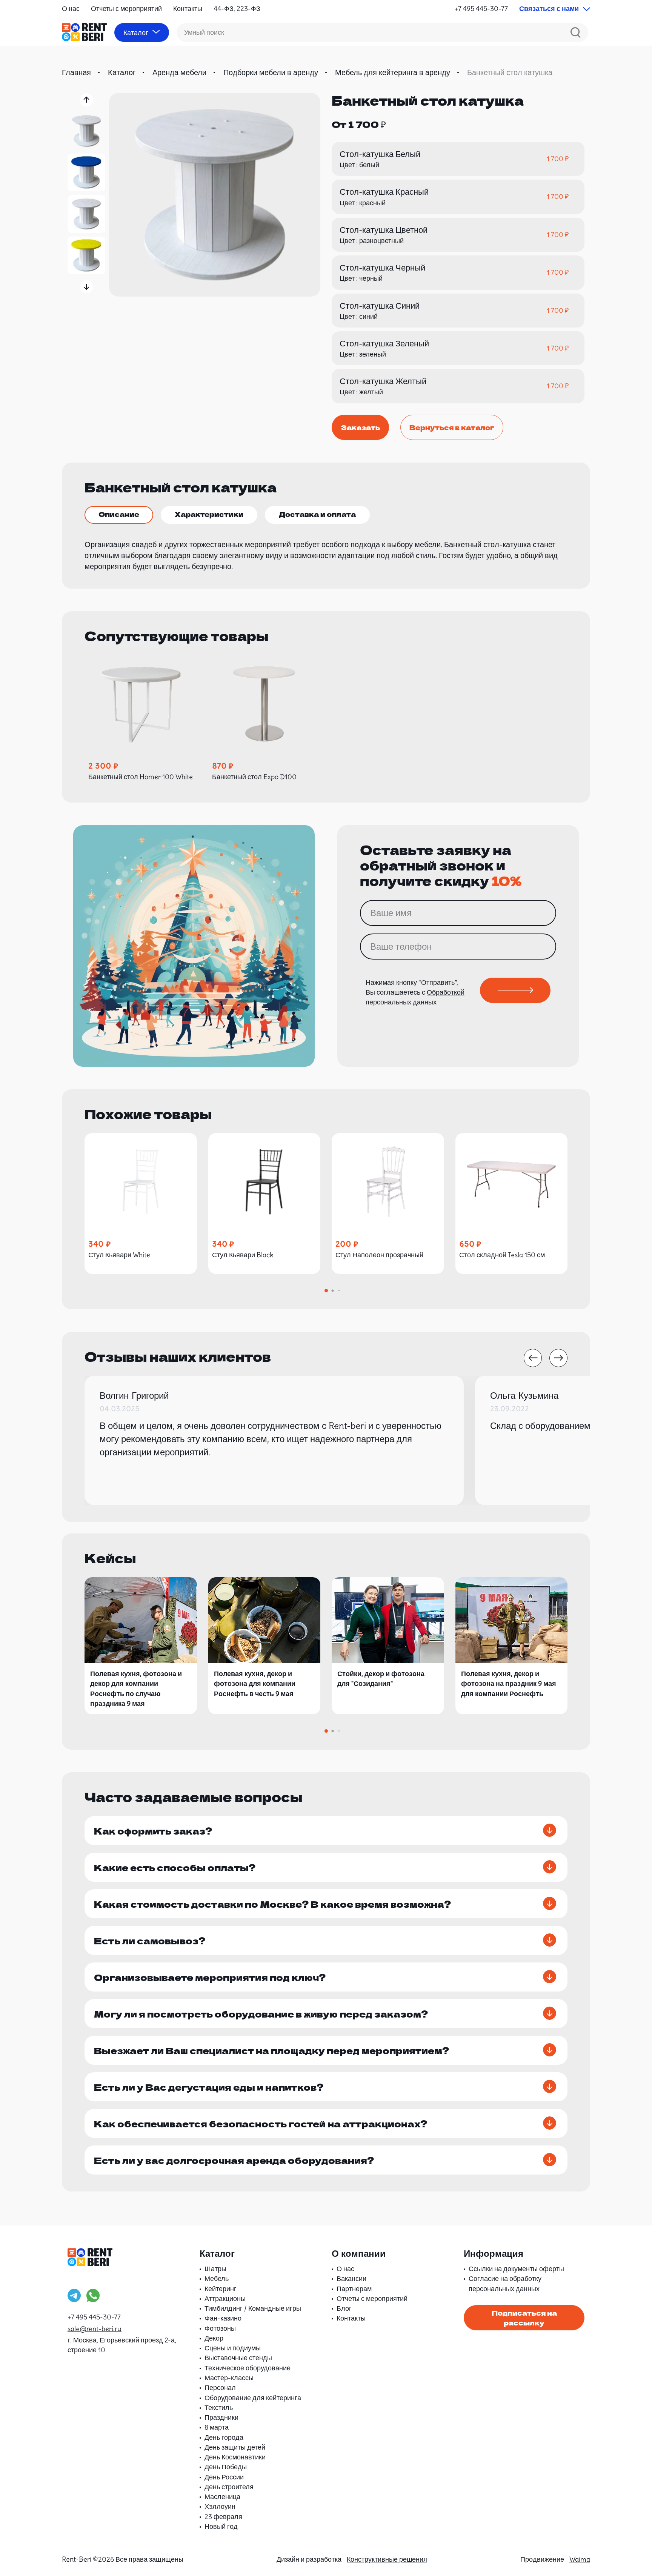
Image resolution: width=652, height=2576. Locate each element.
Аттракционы (225, 2298)
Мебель (217, 2278)
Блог (344, 2308)
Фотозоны (220, 2328)
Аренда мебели (179, 72)
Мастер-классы (229, 2378)
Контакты (188, 8)
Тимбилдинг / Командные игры (253, 2308)
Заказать (360, 427)
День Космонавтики (235, 2457)
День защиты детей (235, 2447)
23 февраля (223, 2517)
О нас (71, 8)
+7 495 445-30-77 (481, 8)
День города (224, 2437)
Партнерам (354, 2289)
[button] (87, 100)
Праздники (221, 2417)
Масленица (222, 2497)
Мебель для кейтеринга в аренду (393, 72)
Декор (214, 2338)
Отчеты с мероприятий (126, 8)
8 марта (217, 2427)
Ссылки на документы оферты (516, 2269)
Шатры (215, 2269)
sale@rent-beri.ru (95, 2329)
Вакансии (351, 2278)
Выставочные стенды (238, 2358)
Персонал (220, 2388)
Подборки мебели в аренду (271, 72)
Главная (76, 72)
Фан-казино (223, 2318)
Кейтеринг (221, 2289)
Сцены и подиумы (233, 2348)
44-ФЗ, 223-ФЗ (237, 8)
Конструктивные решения (387, 2559)
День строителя (229, 2487)
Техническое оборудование (248, 2368)
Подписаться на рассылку (524, 2318)
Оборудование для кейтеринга (253, 2398)
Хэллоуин (220, 2506)
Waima (580, 2559)
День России (224, 2477)
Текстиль (219, 2408)
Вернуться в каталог (452, 427)
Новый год (221, 2526)
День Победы (226, 2467)
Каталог (122, 72)
